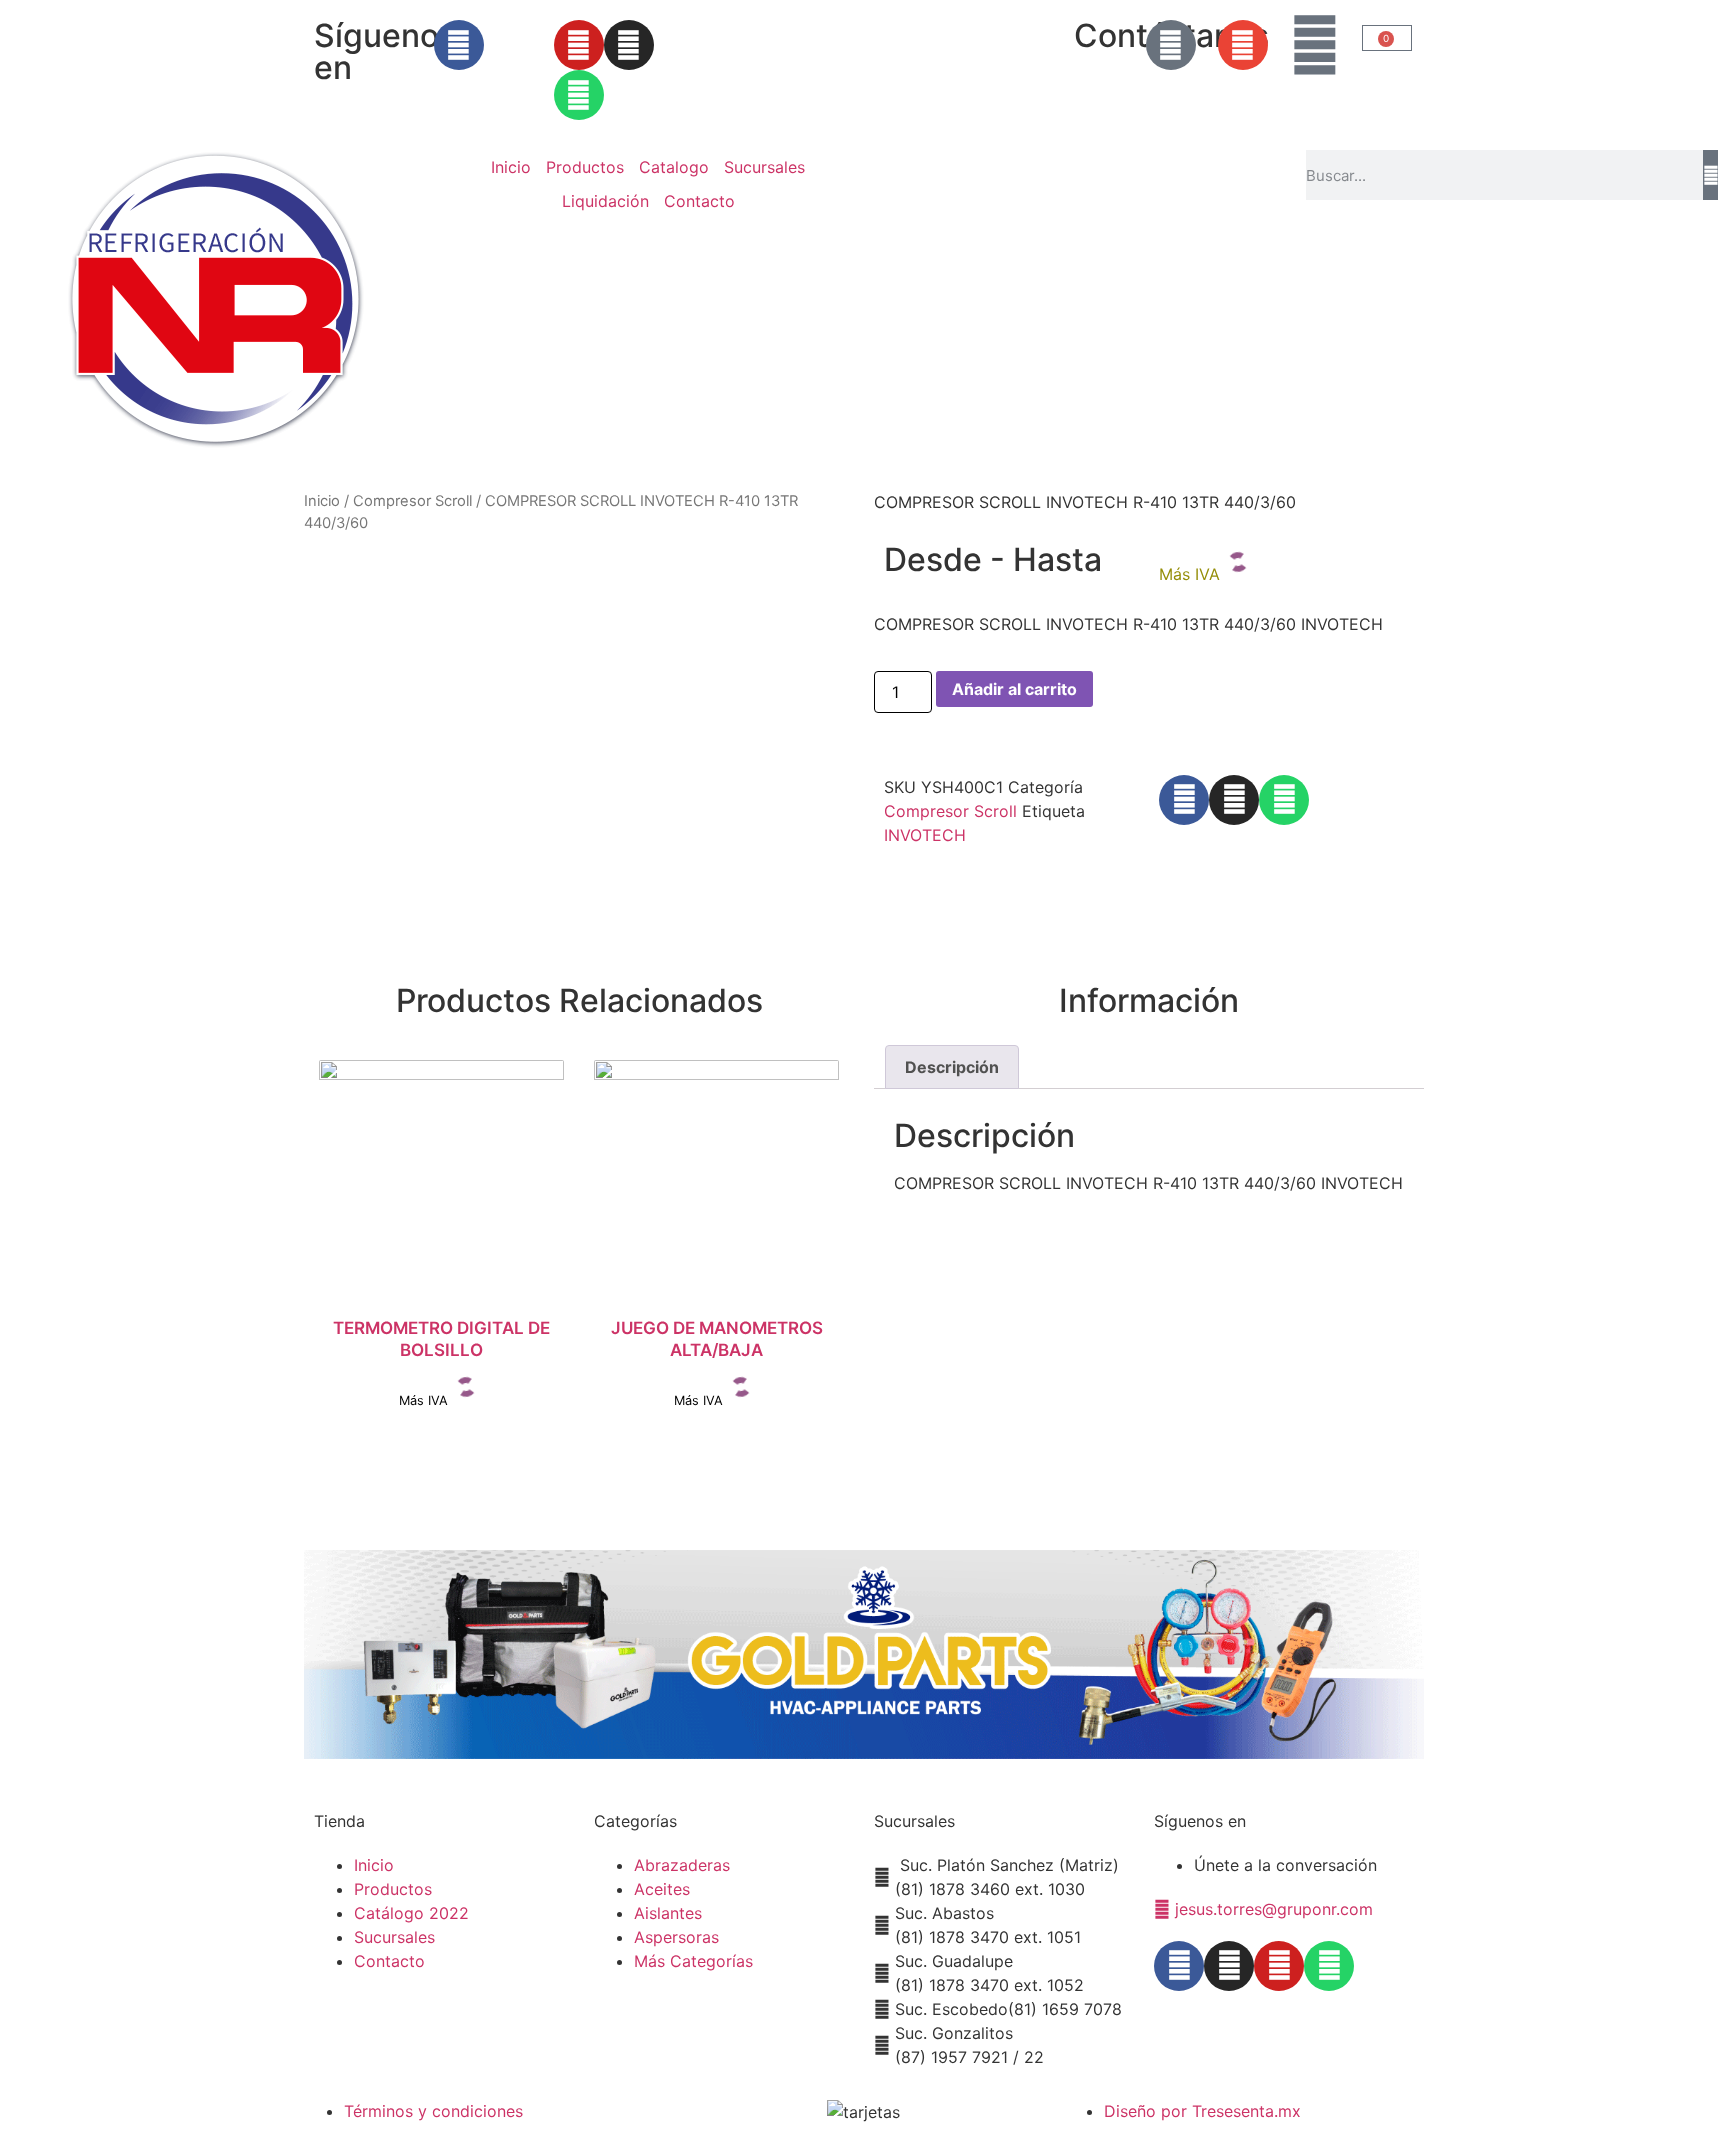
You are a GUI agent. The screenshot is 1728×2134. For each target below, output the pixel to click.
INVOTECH (925, 835)
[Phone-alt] (1171, 45)
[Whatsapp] (579, 95)
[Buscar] (1710, 175)
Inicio (511, 167)
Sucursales (764, 167)
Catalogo (674, 167)
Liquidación (605, 201)
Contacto (699, 201)
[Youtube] (579, 45)
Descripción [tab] (952, 1067)
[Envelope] (1243, 45)
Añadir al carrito (1014, 689)
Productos (585, 167)
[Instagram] (629, 45)
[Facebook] (459, 45)
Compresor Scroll (412, 501)
